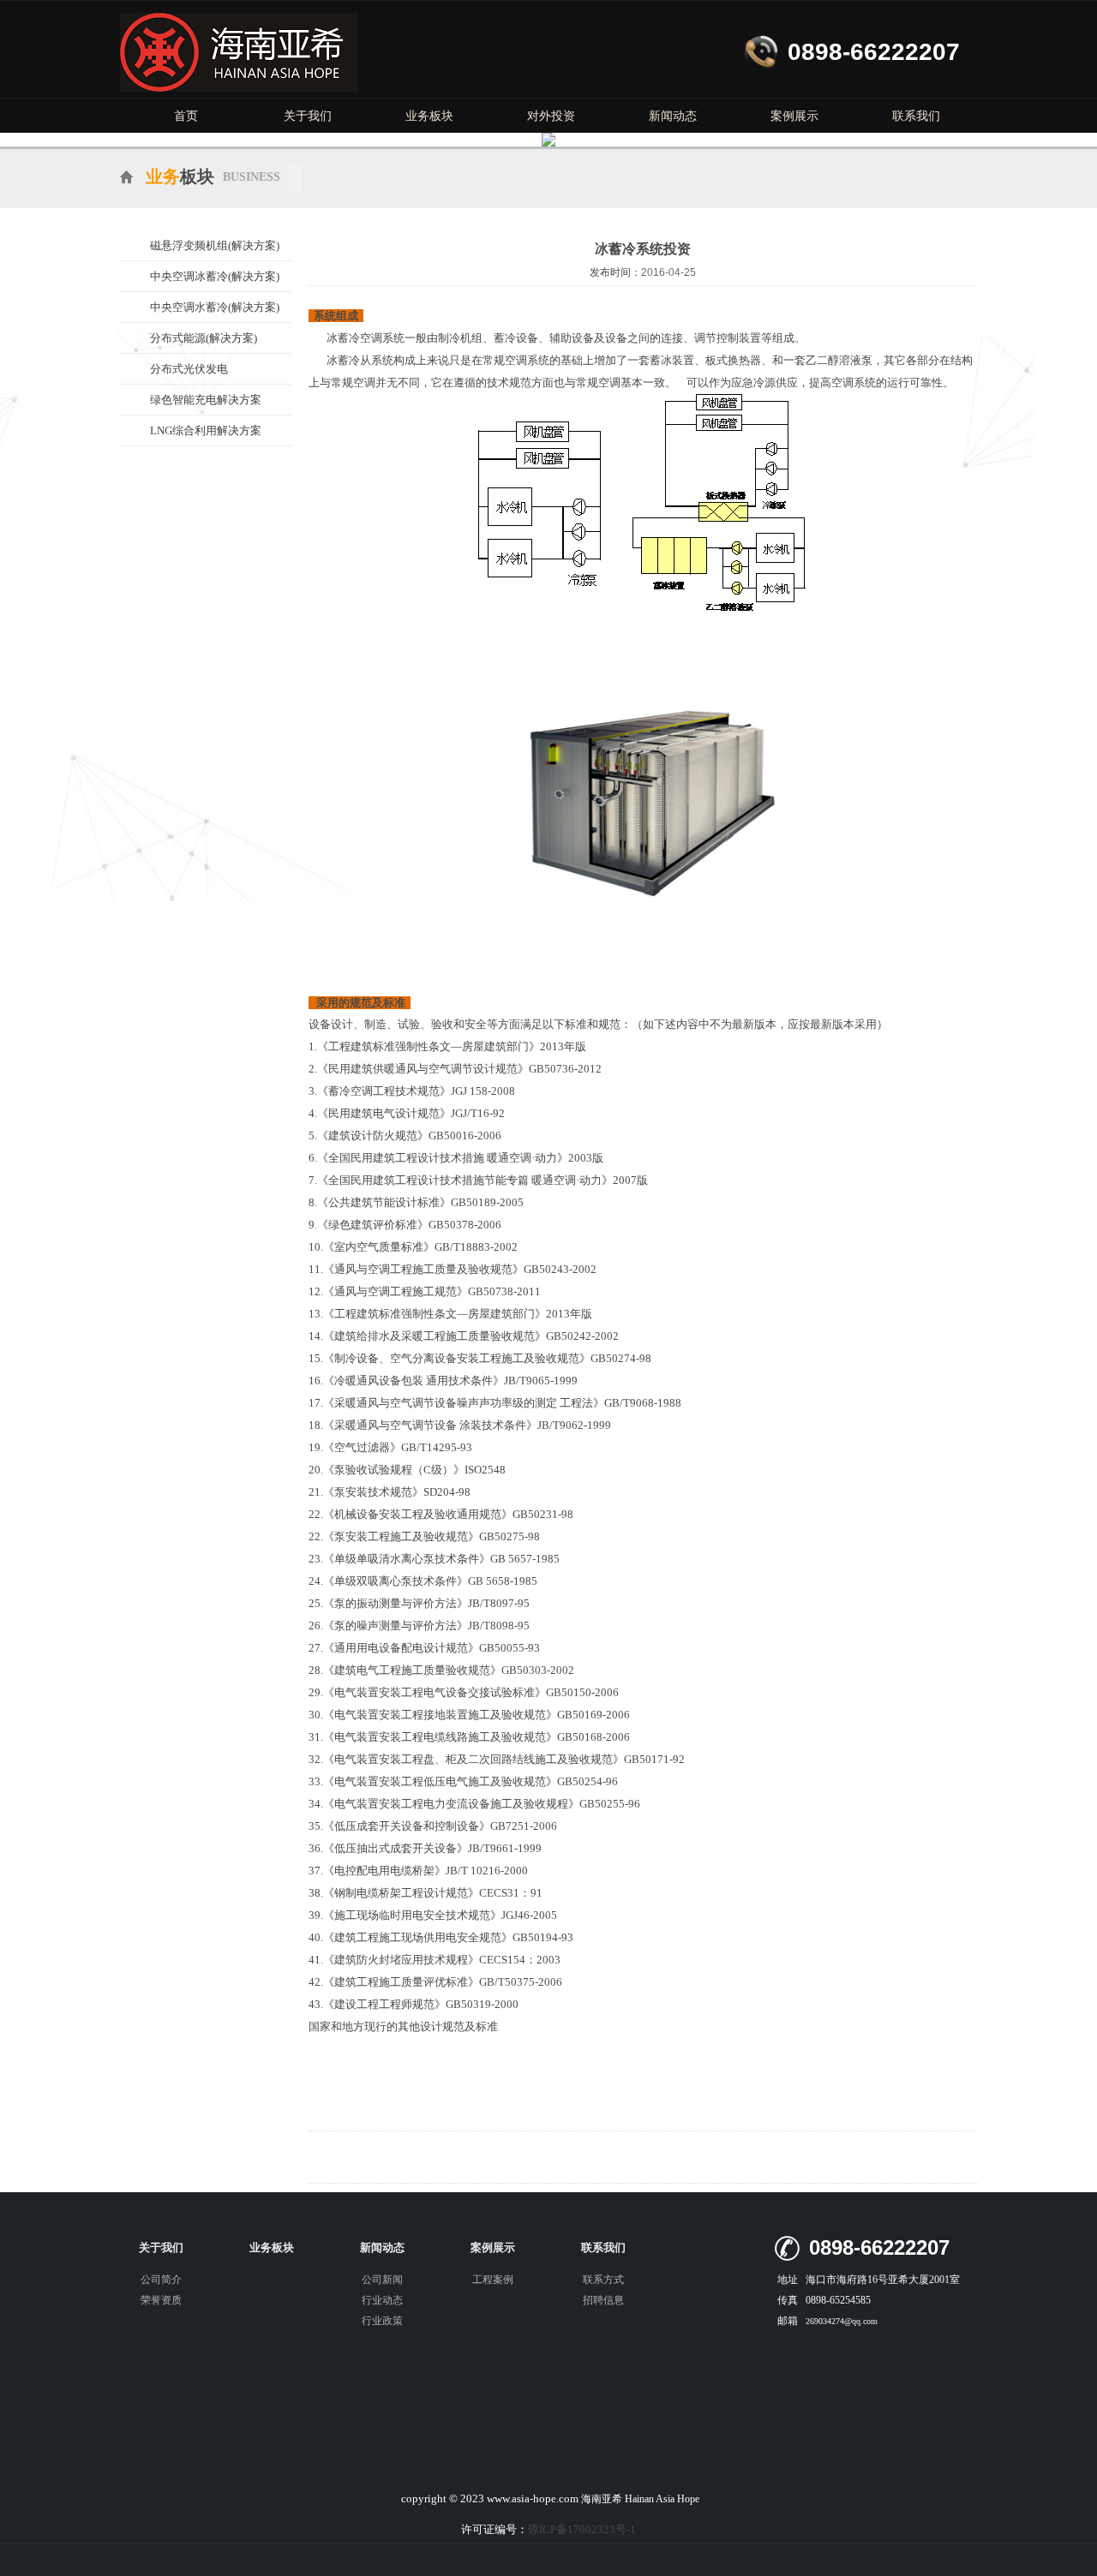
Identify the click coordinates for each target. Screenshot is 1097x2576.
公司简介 (161, 2280)
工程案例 (493, 2280)
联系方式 (603, 2280)
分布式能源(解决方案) (204, 338)
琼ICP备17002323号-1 (582, 2529)
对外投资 (551, 116)
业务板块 (429, 116)
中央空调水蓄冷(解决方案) (215, 307)
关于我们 (308, 116)
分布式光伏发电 (189, 369)
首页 (186, 116)
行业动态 (382, 2300)
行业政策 (382, 2321)
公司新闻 (382, 2280)
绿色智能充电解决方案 (206, 400)
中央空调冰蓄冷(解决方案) (215, 276)
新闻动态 (673, 116)
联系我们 (916, 116)
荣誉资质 (161, 2300)
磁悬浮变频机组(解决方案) (215, 245)
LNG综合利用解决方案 (206, 430)
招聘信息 (603, 2300)
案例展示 (794, 116)
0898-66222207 (874, 52)
